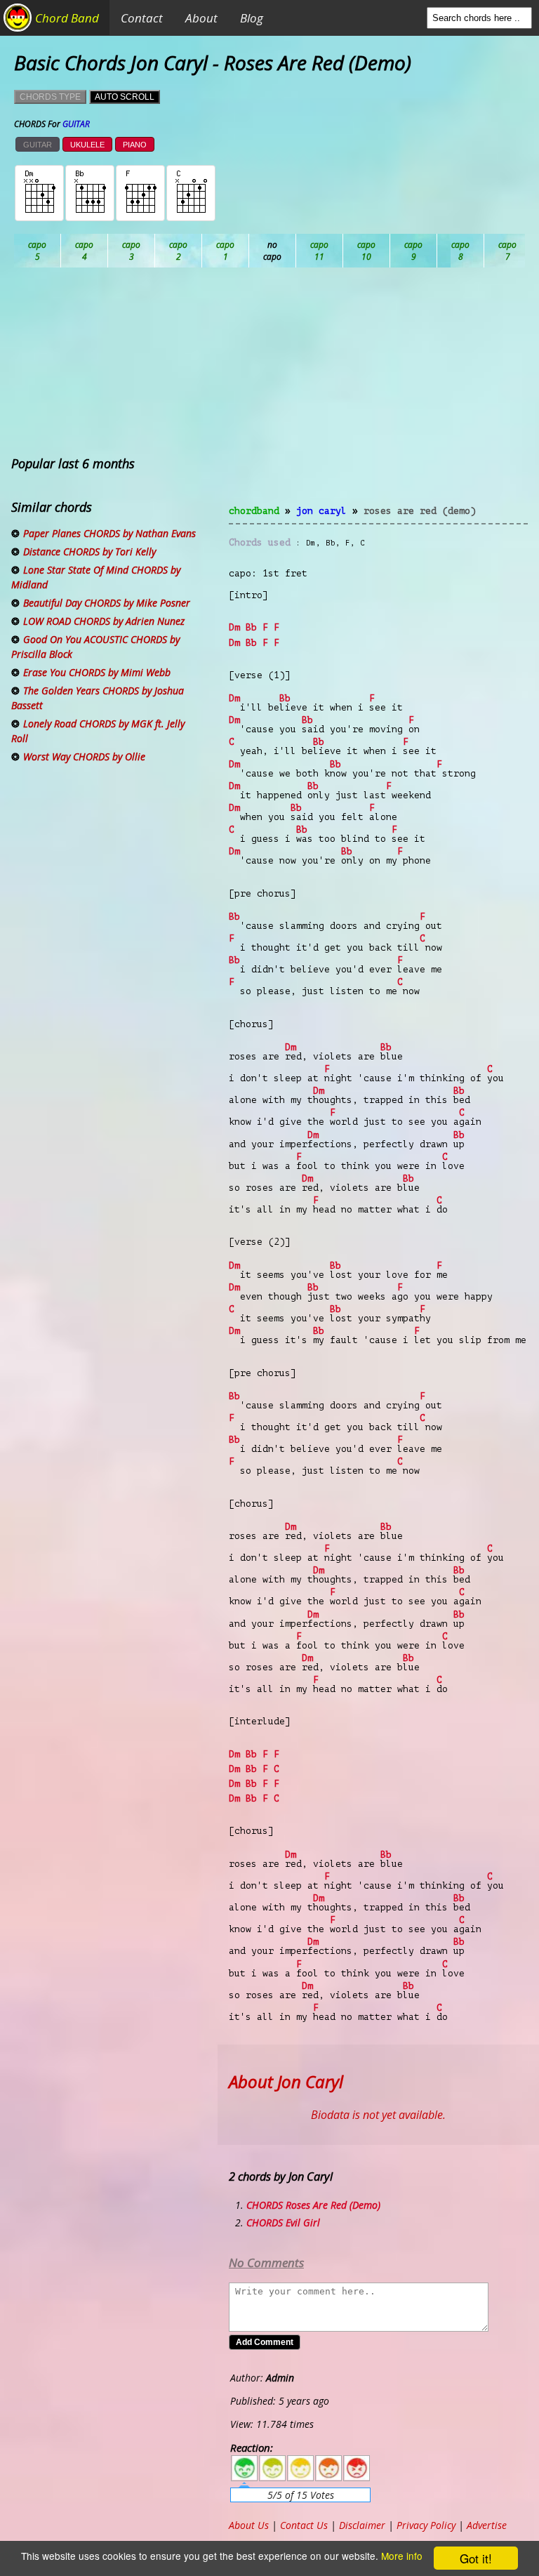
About (201, 18)
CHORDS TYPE (50, 97)
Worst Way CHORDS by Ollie (84, 757)
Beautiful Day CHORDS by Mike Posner (107, 603)
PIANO (135, 145)
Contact (142, 18)
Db (273, 251)
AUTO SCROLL (125, 97)
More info (402, 2556)
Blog (252, 18)
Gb (508, 251)
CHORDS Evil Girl (283, 2222)
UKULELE (87, 145)
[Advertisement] (378, 395)
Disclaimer (362, 2525)
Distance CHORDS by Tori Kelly (89, 551)
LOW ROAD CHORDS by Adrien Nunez (104, 621)
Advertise (487, 2525)
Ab (38, 251)
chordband (254, 511)
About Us (249, 2525)
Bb (132, 251)
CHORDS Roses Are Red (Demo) (313, 2205)
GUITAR (38, 145)
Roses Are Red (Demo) (420, 511)
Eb (367, 251)
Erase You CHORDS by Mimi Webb (97, 672)
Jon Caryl (321, 511)
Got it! (476, 2558)
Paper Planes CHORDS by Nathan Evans (109, 533)
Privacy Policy (426, 2525)
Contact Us (304, 2525)
